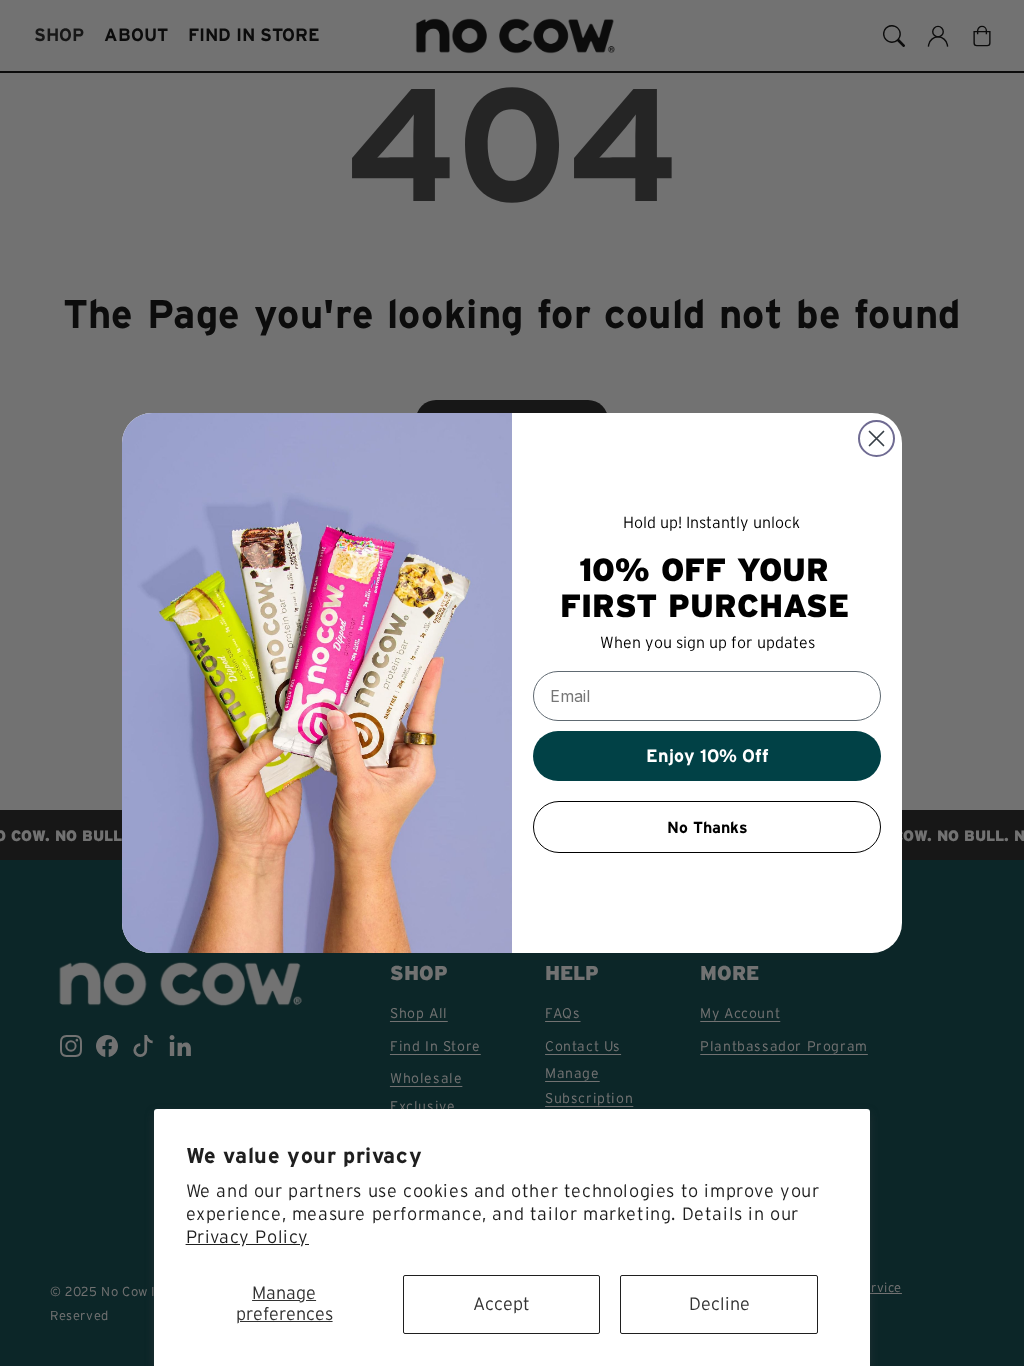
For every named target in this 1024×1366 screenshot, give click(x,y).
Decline (719, 1304)
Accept (501, 1304)
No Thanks (707, 827)
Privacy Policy (247, 1237)
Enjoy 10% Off (707, 756)
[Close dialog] (876, 438)
